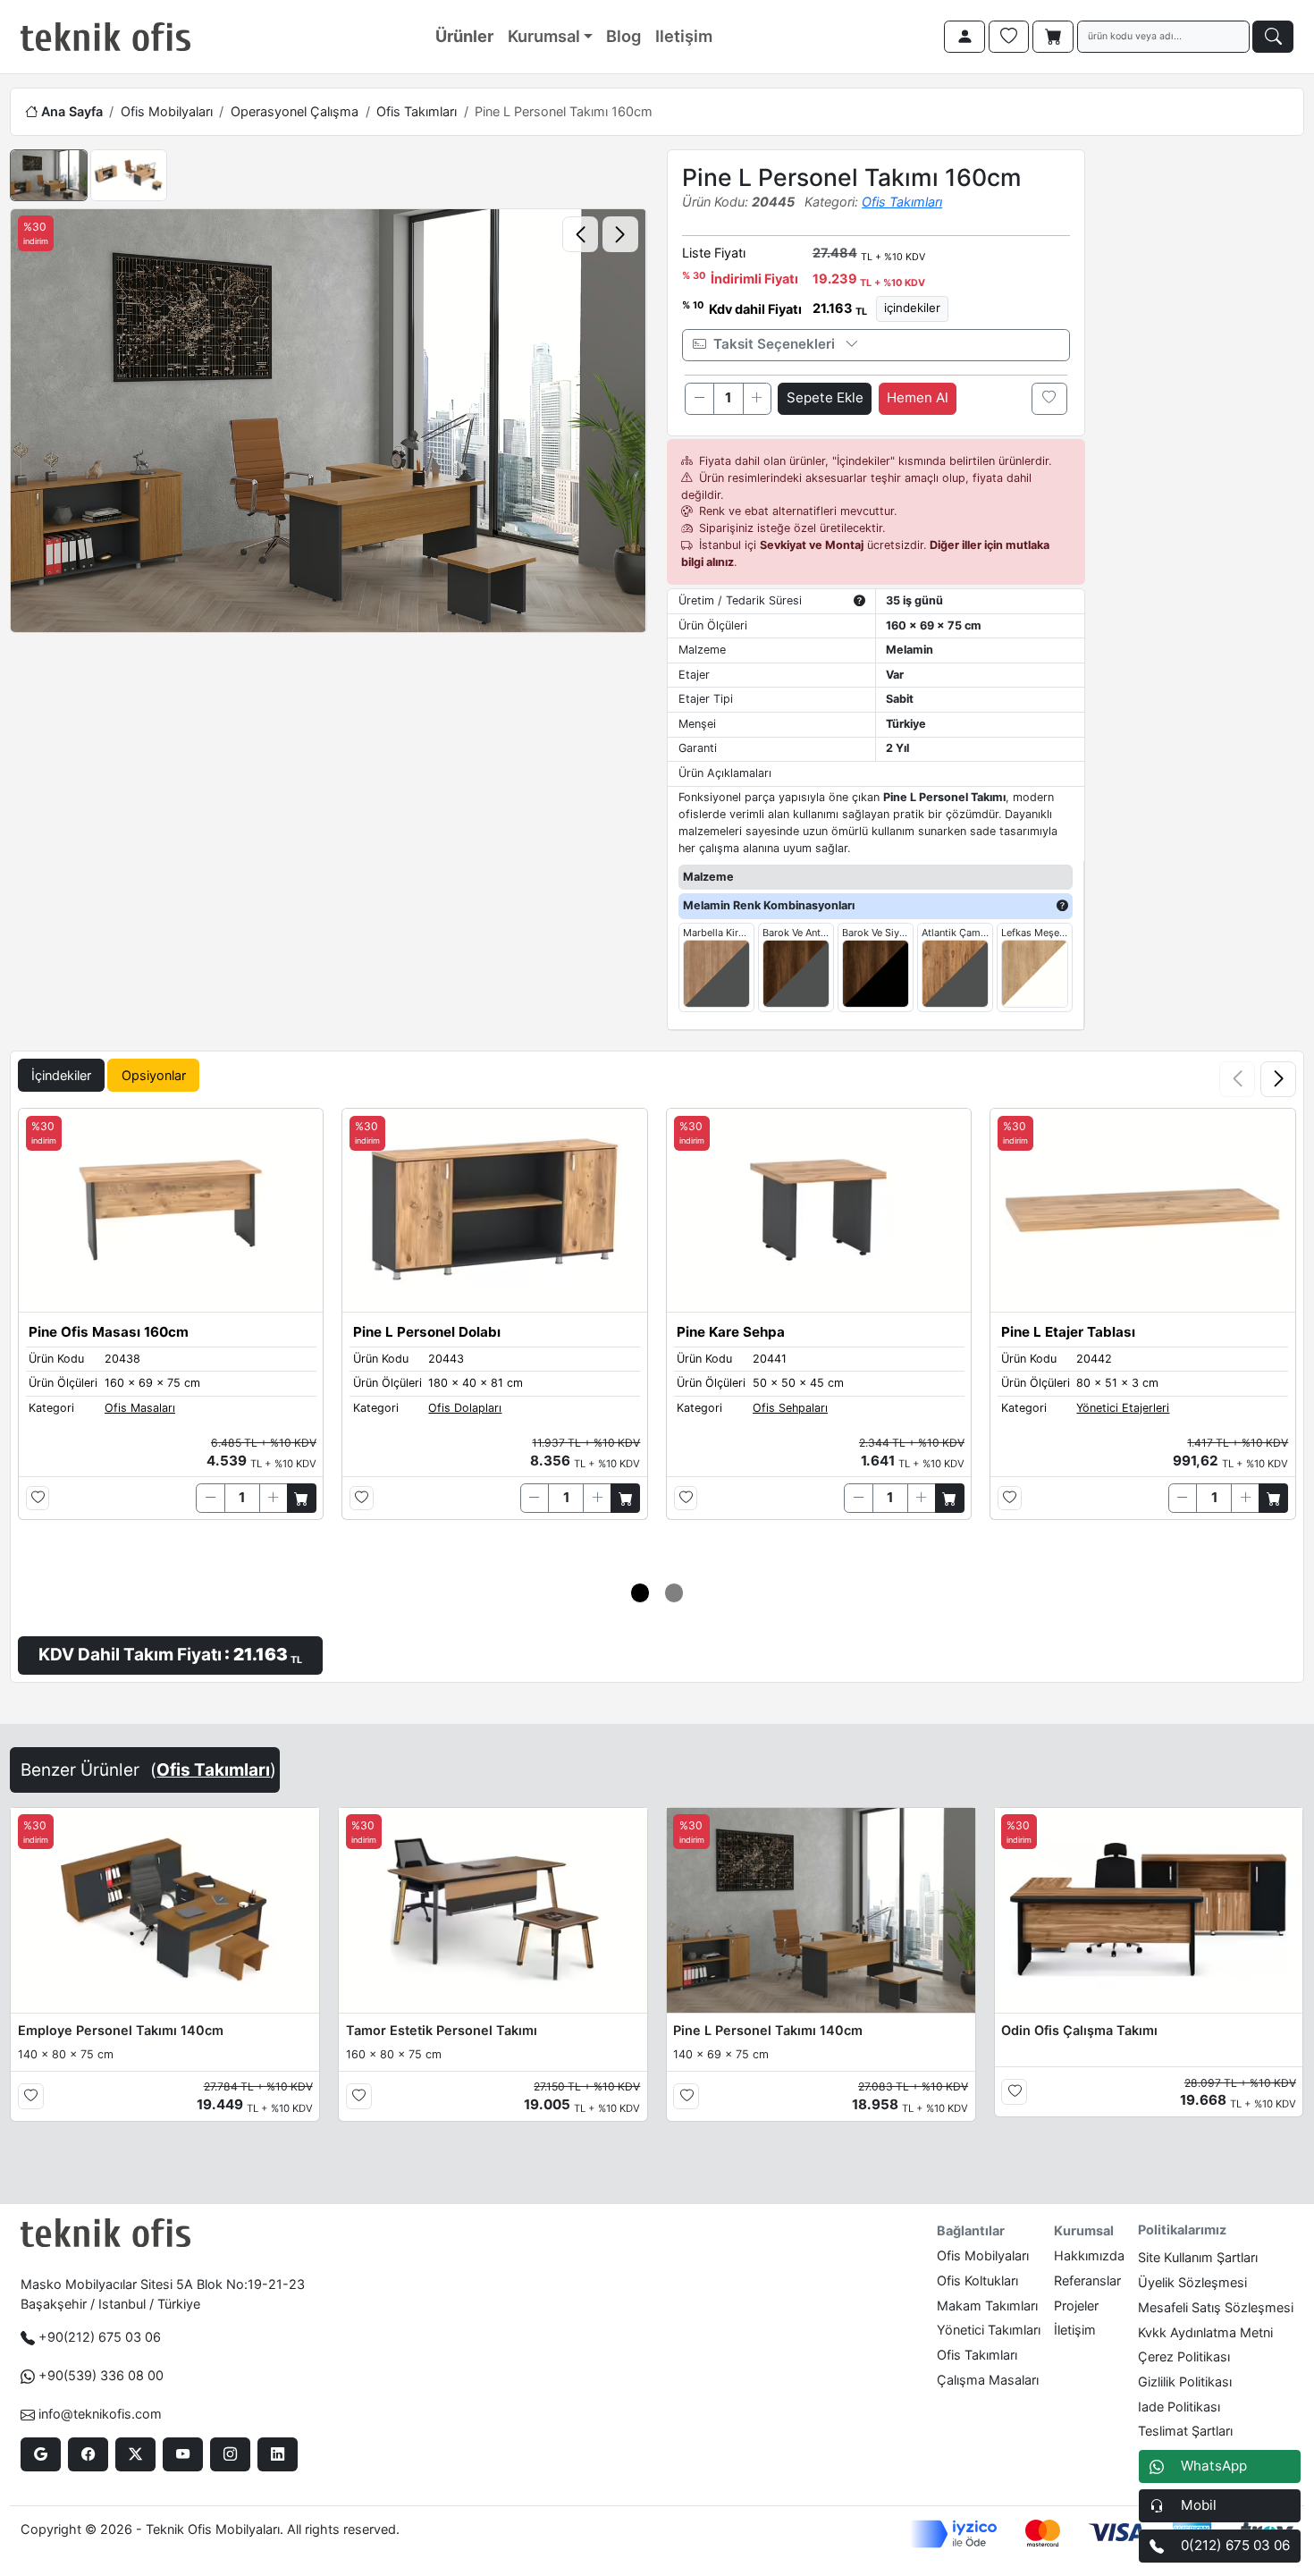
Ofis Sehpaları (790, 1408)
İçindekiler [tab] (61, 1075)
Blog (623, 36)
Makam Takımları (987, 2306)
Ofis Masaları (140, 1408)
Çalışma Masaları (988, 2380)
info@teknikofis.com (100, 2414)
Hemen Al (918, 397)
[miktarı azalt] (699, 399)
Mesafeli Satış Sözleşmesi (1216, 2307)
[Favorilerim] (1009, 37)
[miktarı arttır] (757, 399)
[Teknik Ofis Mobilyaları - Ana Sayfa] (105, 37)
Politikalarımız (1182, 2230)
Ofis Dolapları (465, 1408)
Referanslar (1087, 2280)
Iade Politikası (1179, 2407)
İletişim (1075, 2330)
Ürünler (464, 36)
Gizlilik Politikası (1185, 2382)
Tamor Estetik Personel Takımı (442, 2030)
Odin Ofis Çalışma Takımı (1079, 2030)
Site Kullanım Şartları (1198, 2257)
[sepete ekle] (302, 1498)
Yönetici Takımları (989, 2330)
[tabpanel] (657, 1364)
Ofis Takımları (417, 111)
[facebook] (88, 2454)
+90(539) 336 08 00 (101, 2375)
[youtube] (183, 2454)
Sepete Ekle (825, 397)
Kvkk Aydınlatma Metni (1205, 2332)
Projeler (1076, 2306)
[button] (1278, 1079)
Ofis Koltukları (977, 2280)
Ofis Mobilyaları (167, 111)
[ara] (1273, 37)
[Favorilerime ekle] (1049, 399)
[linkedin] (278, 2454)
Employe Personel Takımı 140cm (121, 2030)
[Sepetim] (1053, 37)
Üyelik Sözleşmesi (1192, 2282)
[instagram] (230, 2454)
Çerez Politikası (1184, 2356)
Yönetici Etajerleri (1123, 1408)
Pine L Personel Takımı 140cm (768, 2030)
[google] (41, 2454)
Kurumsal (544, 36)
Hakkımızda (1089, 2255)
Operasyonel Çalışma (295, 111)
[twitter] (135, 2454)
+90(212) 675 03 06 (100, 2337)
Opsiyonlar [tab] (154, 1075)
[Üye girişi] (964, 37)
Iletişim (684, 36)
